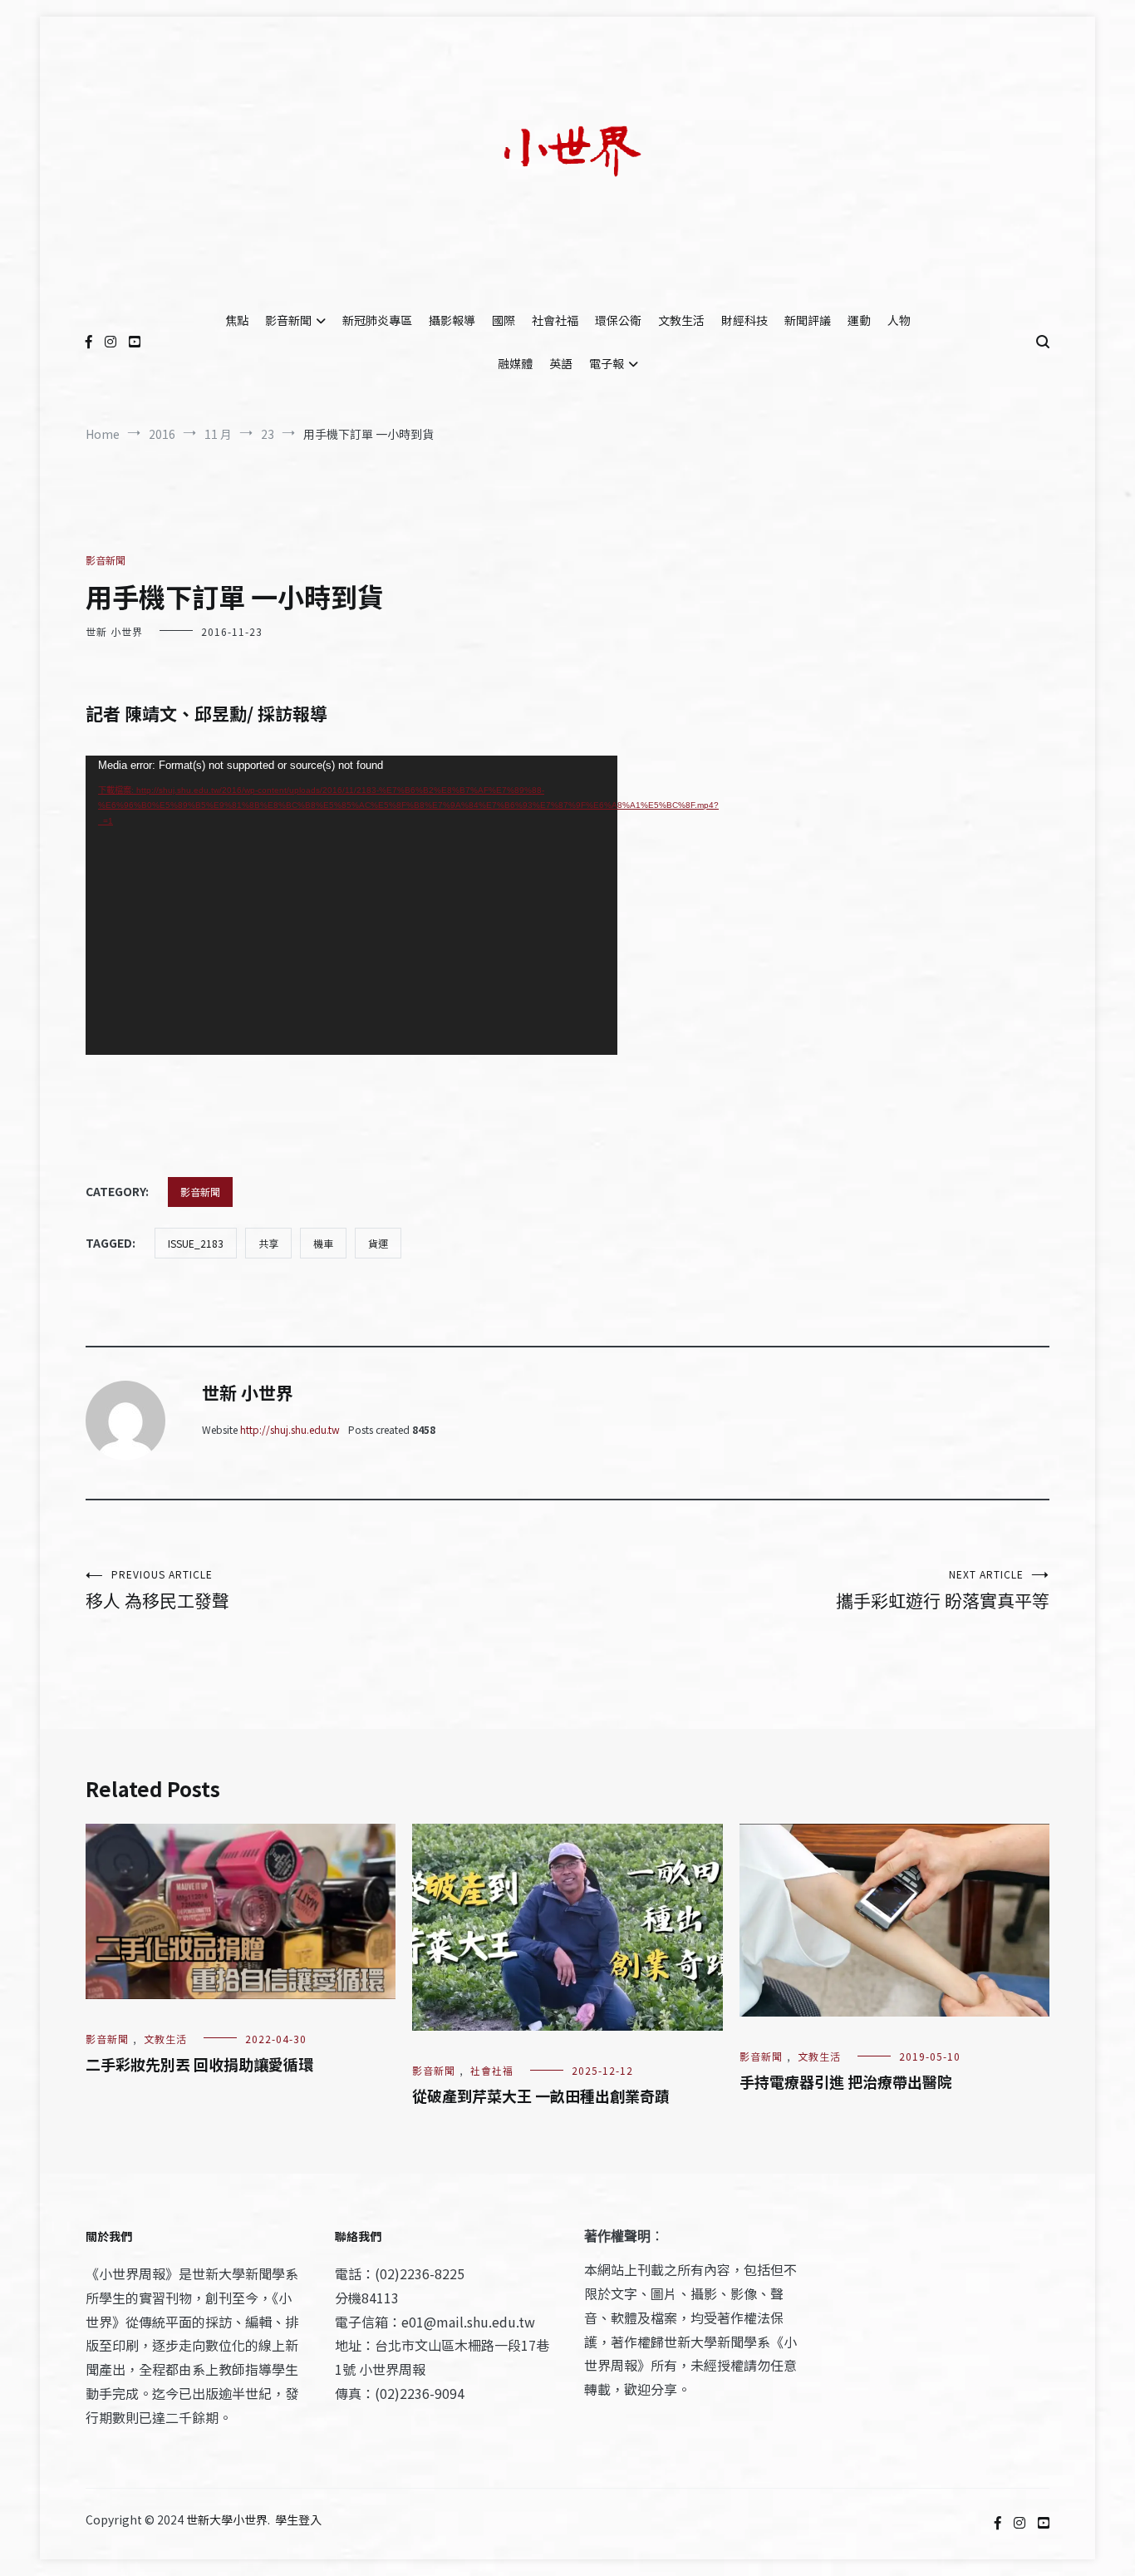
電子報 (607, 363)
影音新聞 (288, 320)
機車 (323, 1243)
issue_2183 (196, 1243)
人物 (899, 320)
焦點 (237, 320)
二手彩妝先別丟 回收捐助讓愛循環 (199, 2064)
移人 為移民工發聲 (157, 1590)
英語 (561, 363)
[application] (351, 905)
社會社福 (555, 320)
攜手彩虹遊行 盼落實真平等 (943, 1590)
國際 (504, 320)
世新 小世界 (114, 631)
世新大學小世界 (227, 2519)
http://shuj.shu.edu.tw (290, 1429)
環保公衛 (618, 320)
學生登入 (298, 2519)
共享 (268, 1243)
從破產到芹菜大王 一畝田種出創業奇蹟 (541, 2096)
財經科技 (744, 320)
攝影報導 (452, 320)
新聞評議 (808, 320)
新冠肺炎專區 (377, 320)
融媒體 (515, 363)
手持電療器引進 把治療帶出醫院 (846, 2081)
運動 (859, 320)
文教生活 (681, 320)
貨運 (378, 1243)
